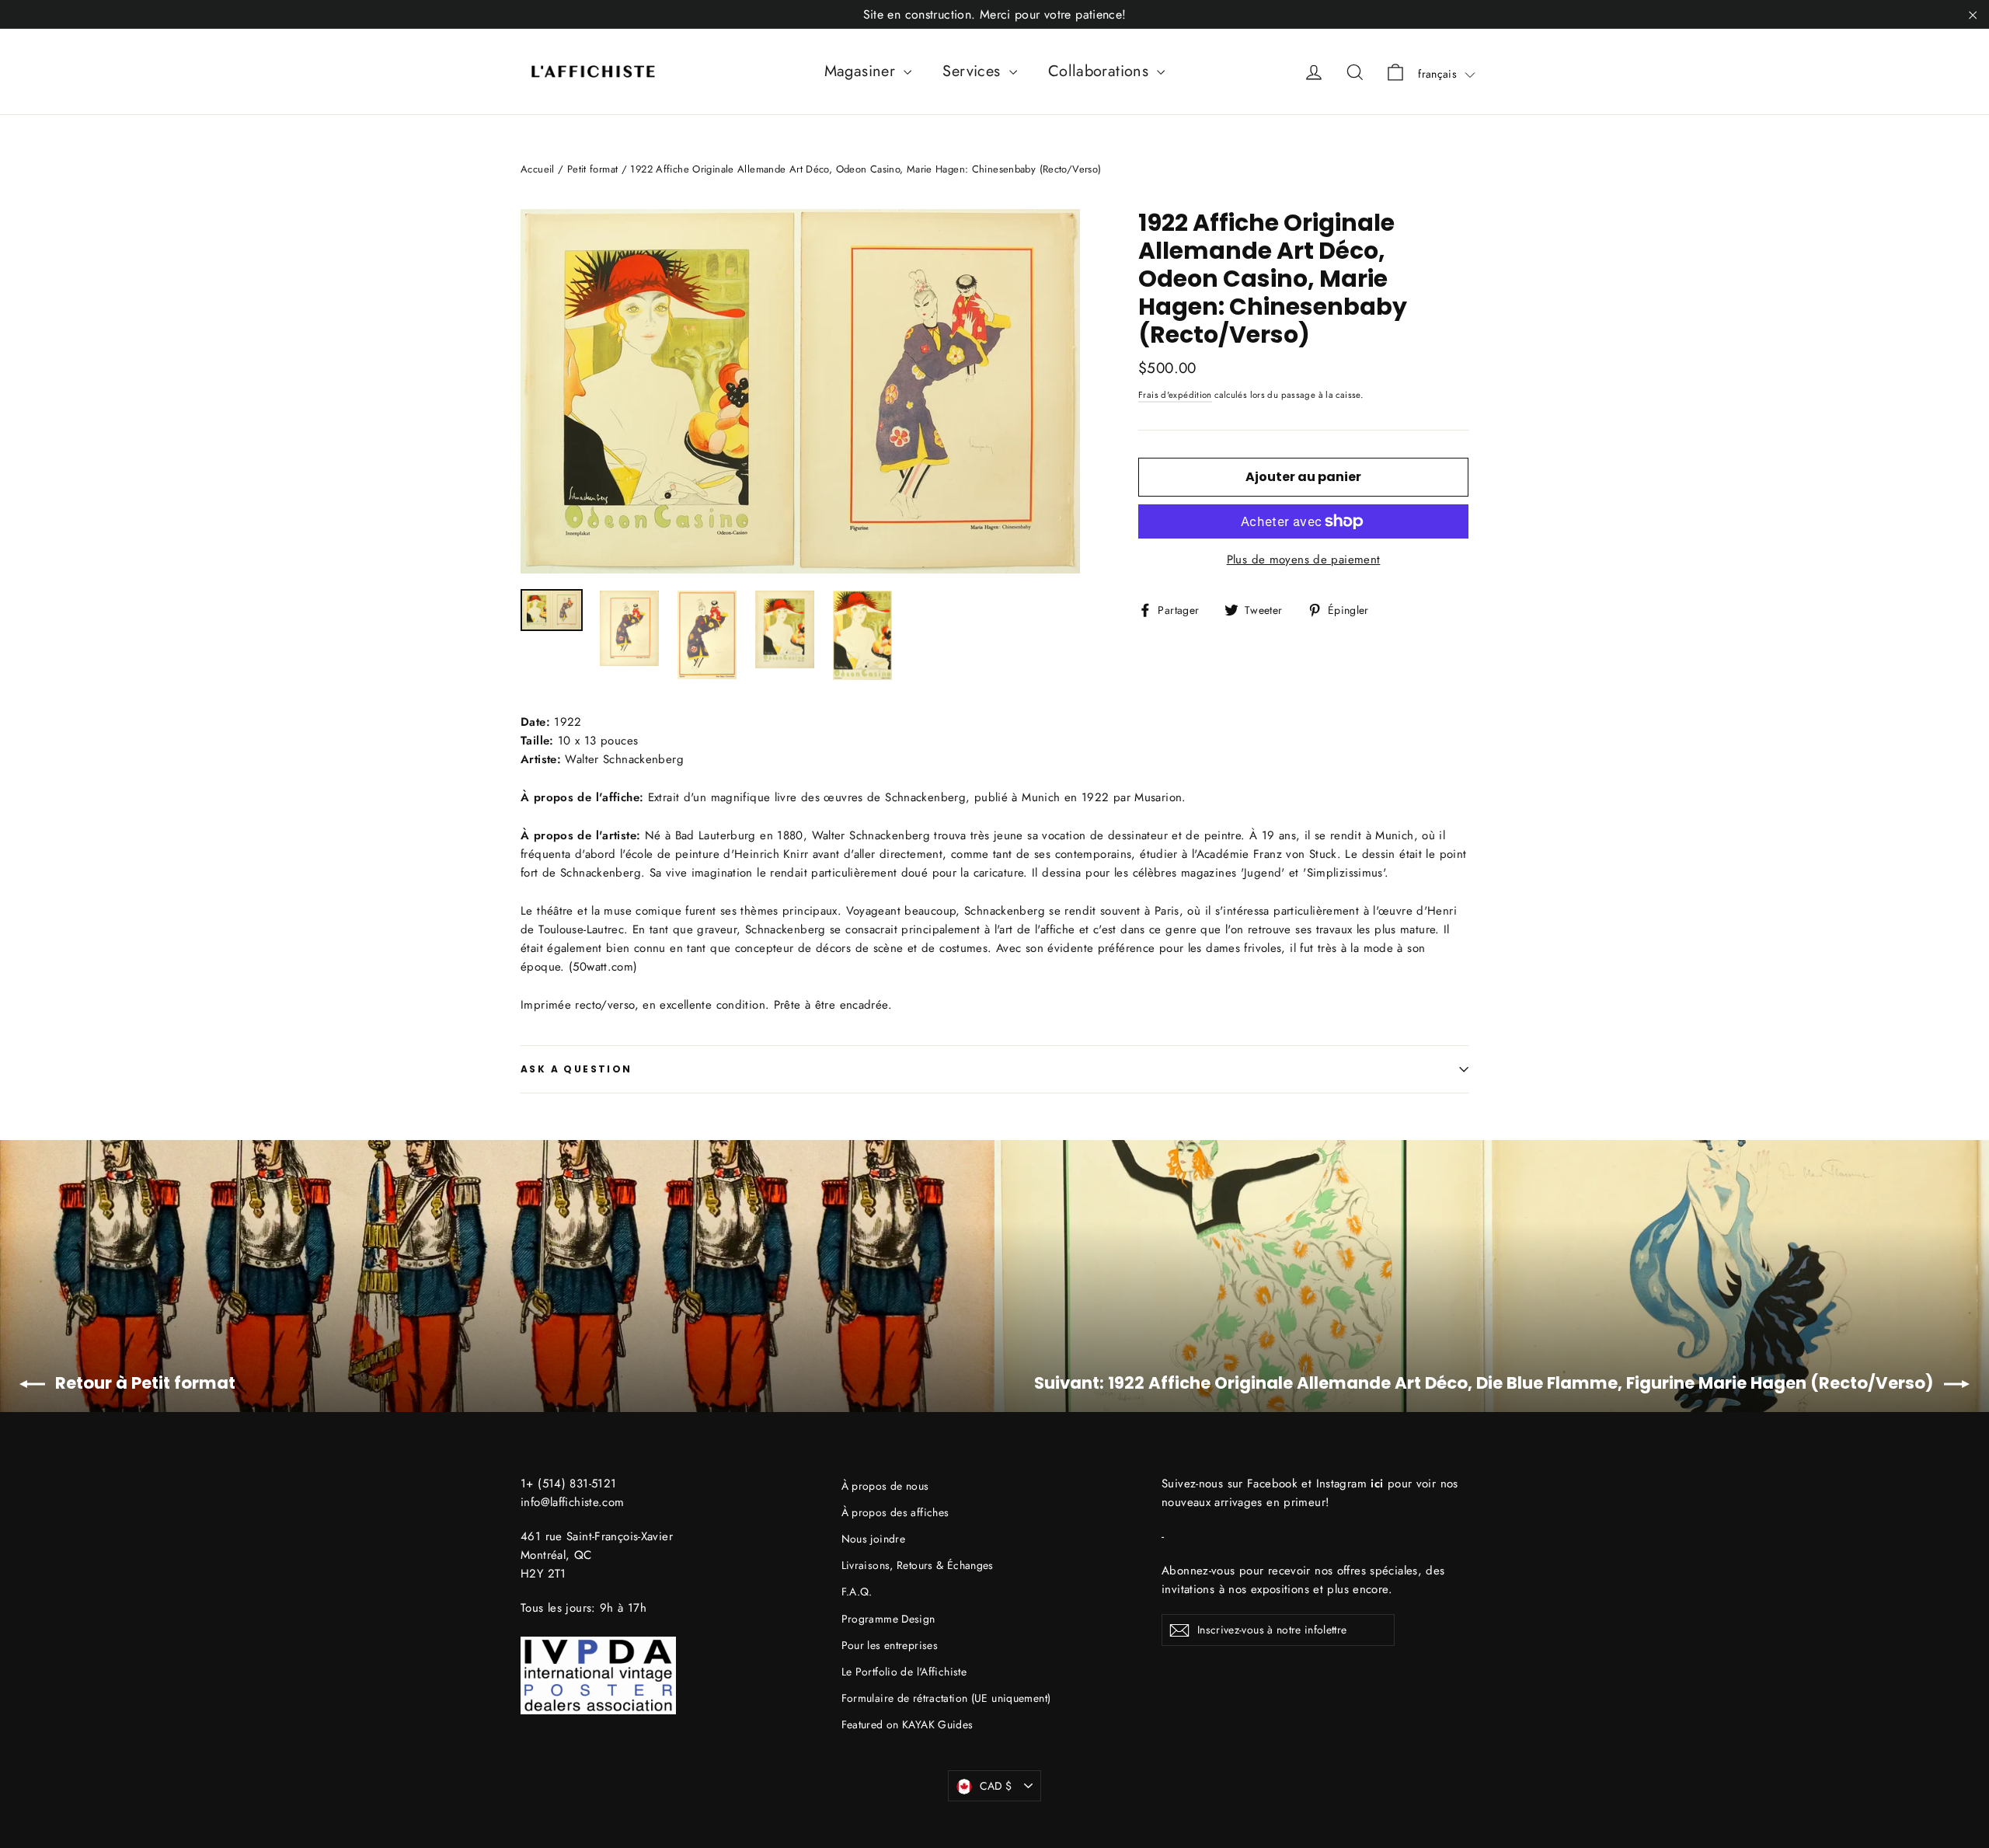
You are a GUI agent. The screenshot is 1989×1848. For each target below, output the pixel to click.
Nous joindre (874, 1539)
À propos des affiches (895, 1512)
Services (974, 71)
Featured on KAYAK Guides (907, 1724)
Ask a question (576, 1069)
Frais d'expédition (1175, 395)
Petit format (593, 169)
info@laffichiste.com (573, 1502)
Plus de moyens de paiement (1304, 560)
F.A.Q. (857, 1592)
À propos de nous (885, 1486)
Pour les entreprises (890, 1645)
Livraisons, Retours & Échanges (918, 1565)
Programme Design (888, 1619)
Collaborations (1101, 71)
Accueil (538, 169)
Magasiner (862, 71)
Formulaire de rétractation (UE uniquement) (946, 1698)
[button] (1447, 74)
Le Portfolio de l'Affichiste (904, 1672)
